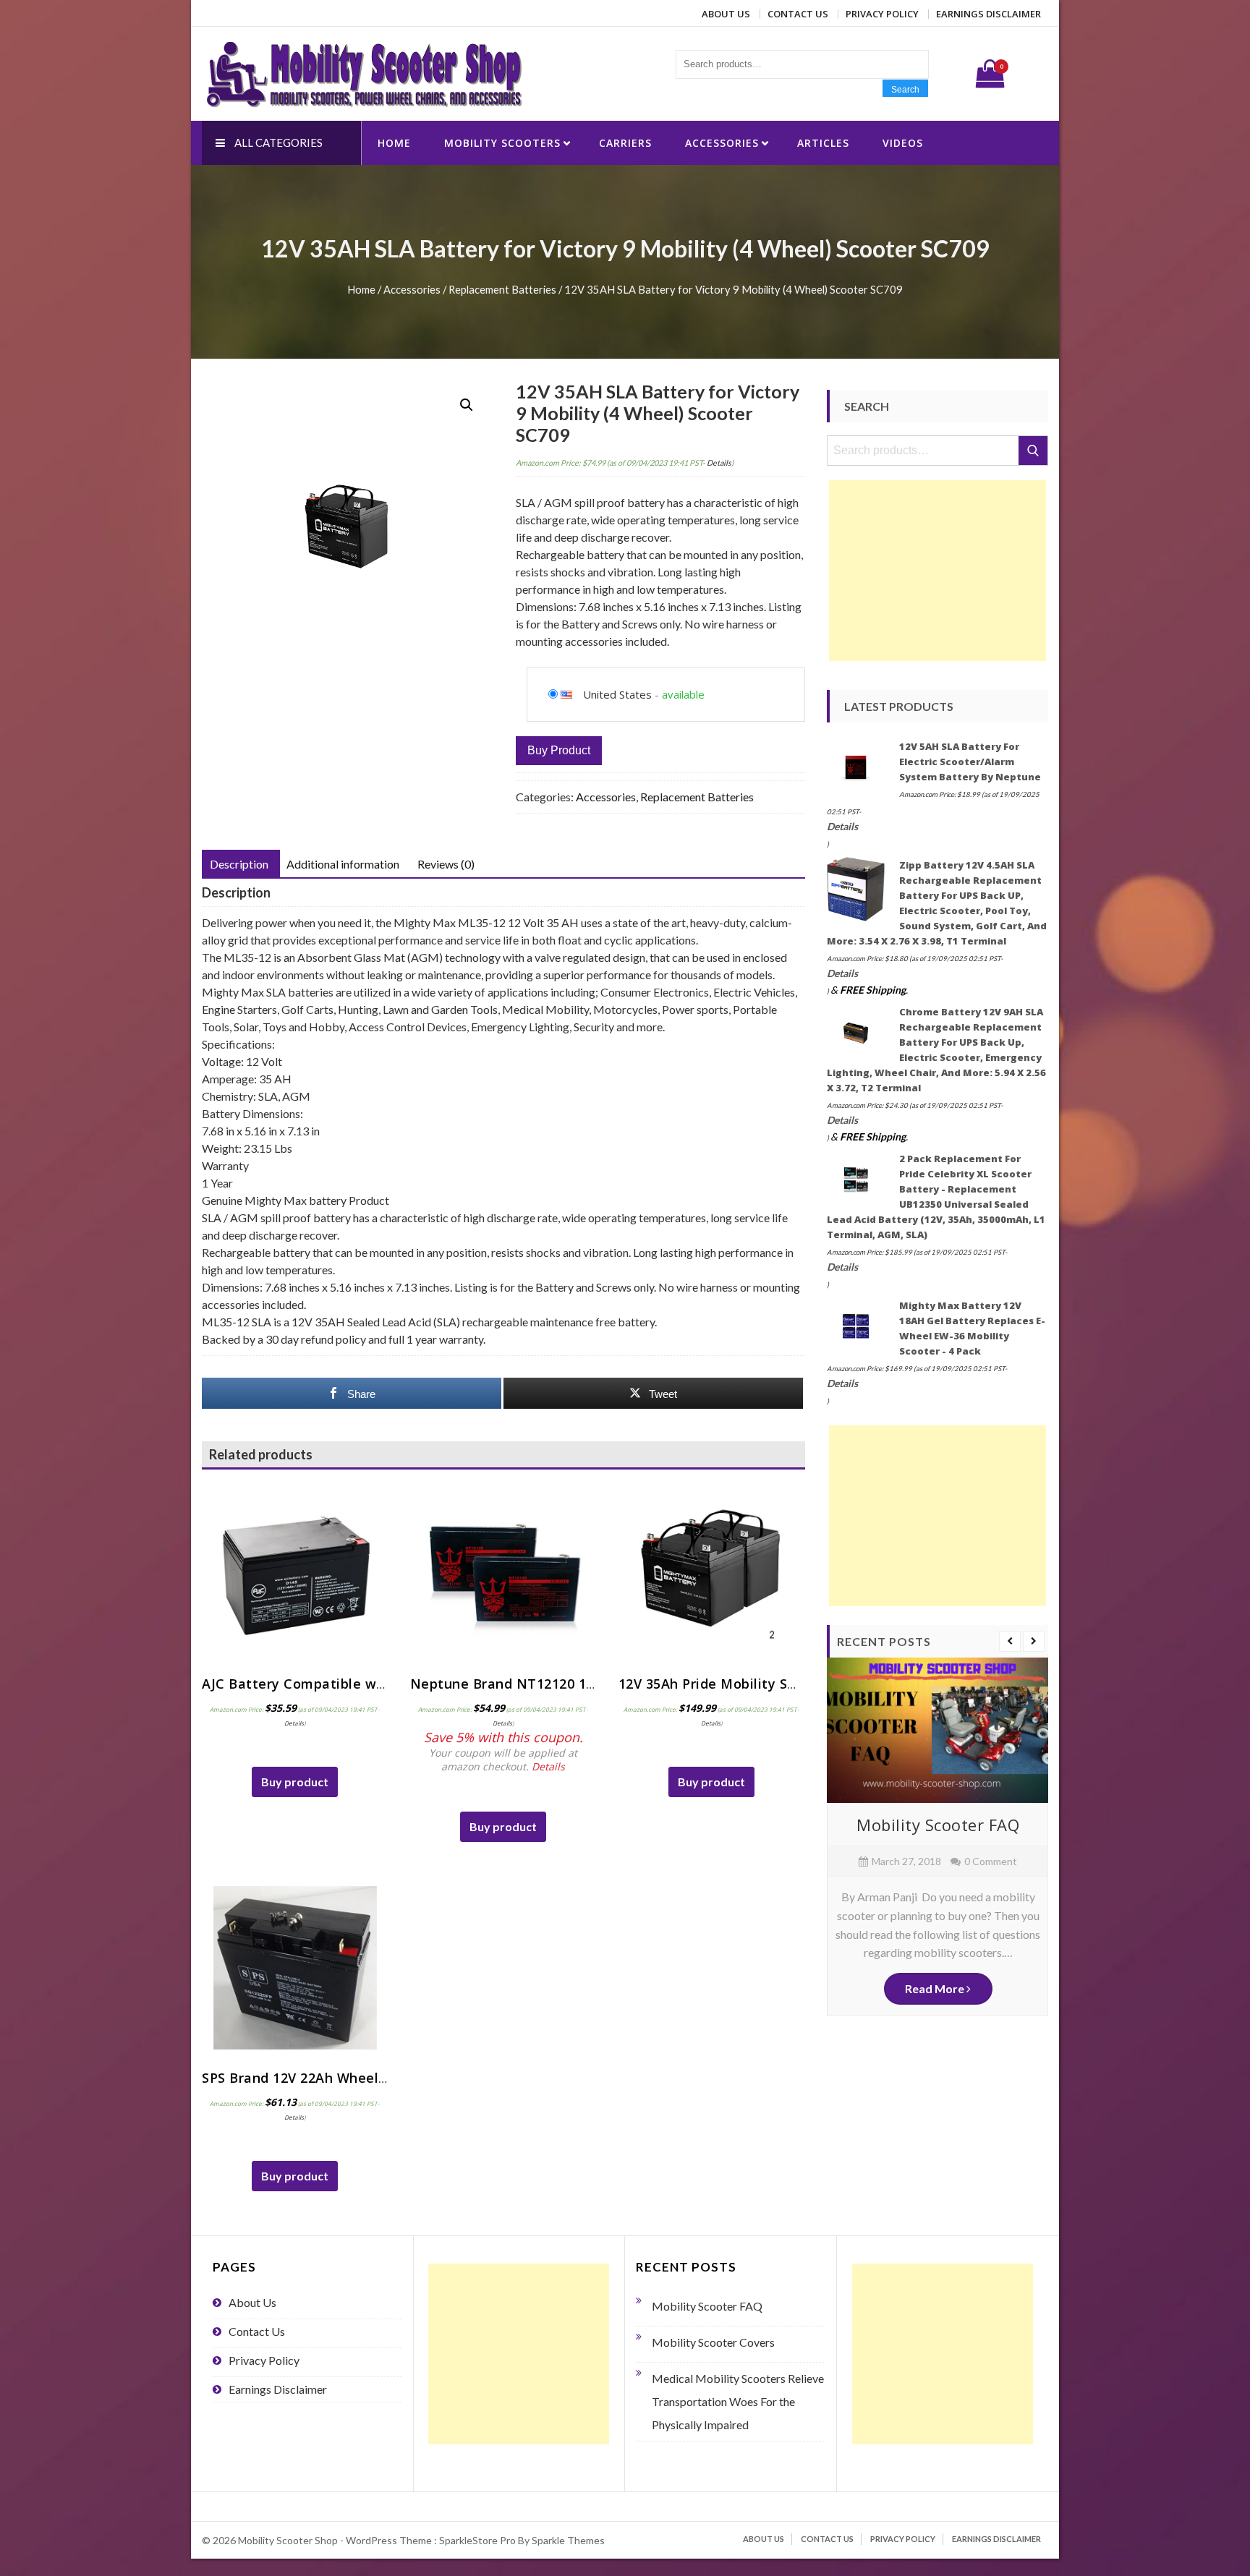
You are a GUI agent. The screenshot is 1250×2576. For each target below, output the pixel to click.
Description (239, 864)
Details (719, 462)
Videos (903, 143)
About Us (726, 14)
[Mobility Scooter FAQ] (937, 1730)
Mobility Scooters (502, 143)
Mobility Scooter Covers (713, 2342)
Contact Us (798, 14)
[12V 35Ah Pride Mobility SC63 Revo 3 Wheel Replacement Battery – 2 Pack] (712, 1574)
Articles (823, 143)
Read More (936, 1988)
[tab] (239, 864)
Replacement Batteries (502, 289)
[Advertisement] (937, 571)
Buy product (559, 750)
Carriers (625, 143)
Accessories (722, 143)
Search (905, 90)
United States (617, 694)
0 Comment (991, 1861)
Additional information (343, 864)
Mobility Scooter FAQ (938, 1825)
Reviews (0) (446, 864)
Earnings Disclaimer (988, 14)
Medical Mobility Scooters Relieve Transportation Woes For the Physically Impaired (738, 2401)
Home (394, 143)
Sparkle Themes (568, 2540)
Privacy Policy (882, 14)
